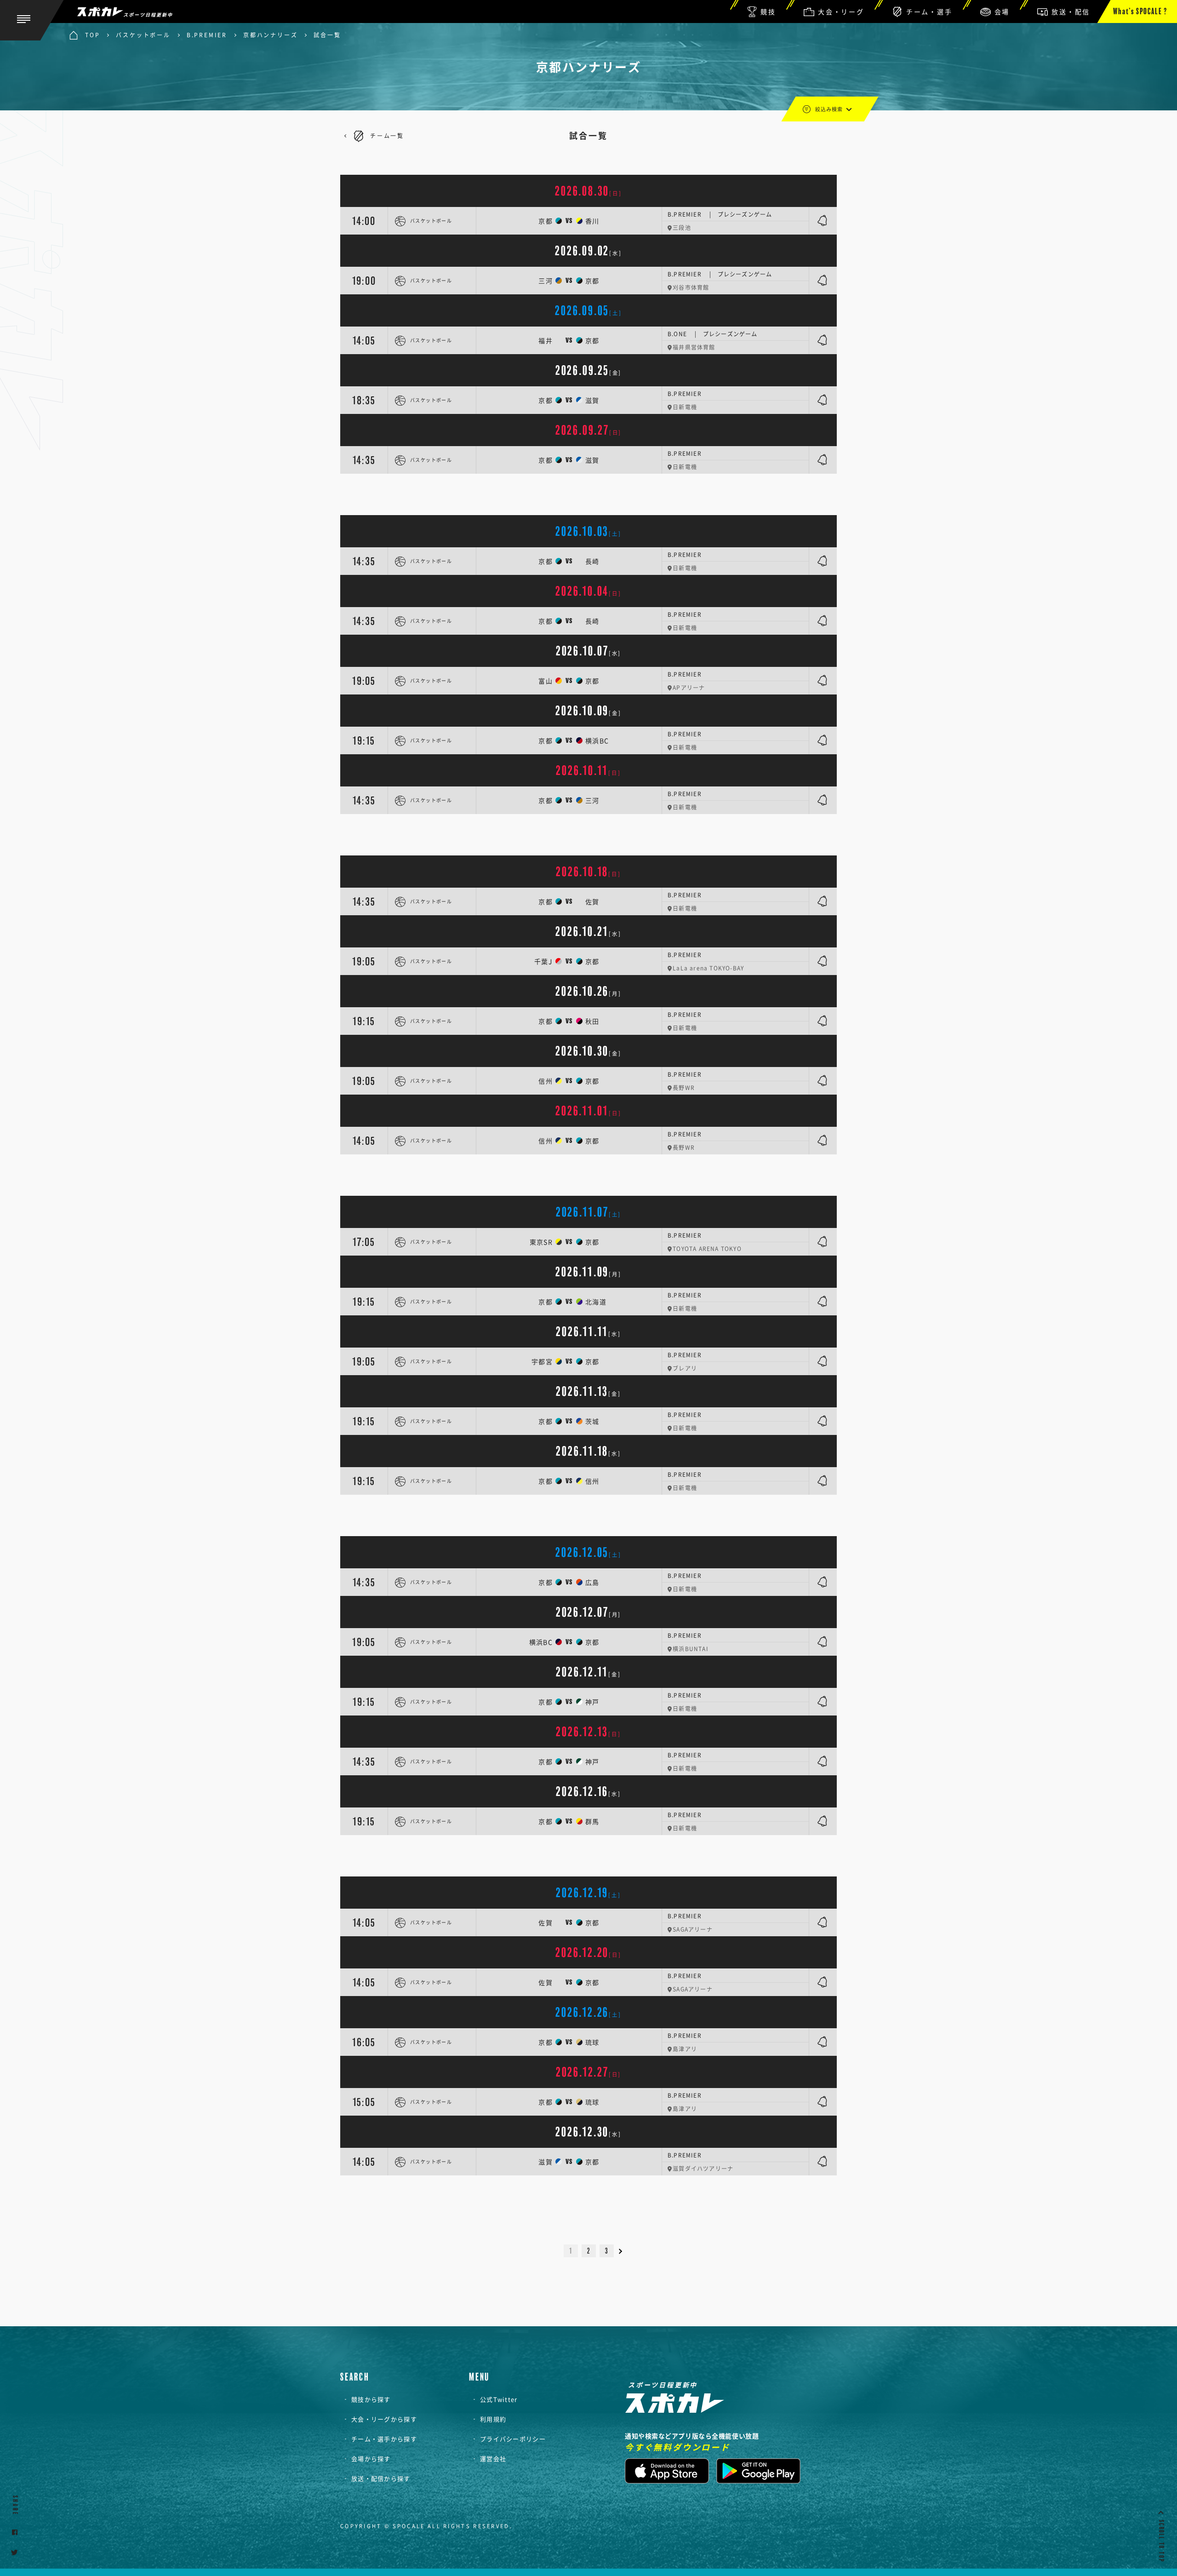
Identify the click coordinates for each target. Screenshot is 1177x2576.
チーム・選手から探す (384, 2439)
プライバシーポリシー (513, 2439)
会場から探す (371, 2458)
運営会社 (493, 2458)
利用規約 (493, 2419)
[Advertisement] (588, 494)
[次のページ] (625, 2251)
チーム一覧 (387, 136)
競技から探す (371, 2399)
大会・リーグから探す (384, 2419)
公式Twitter (499, 2399)
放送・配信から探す (381, 2478)
